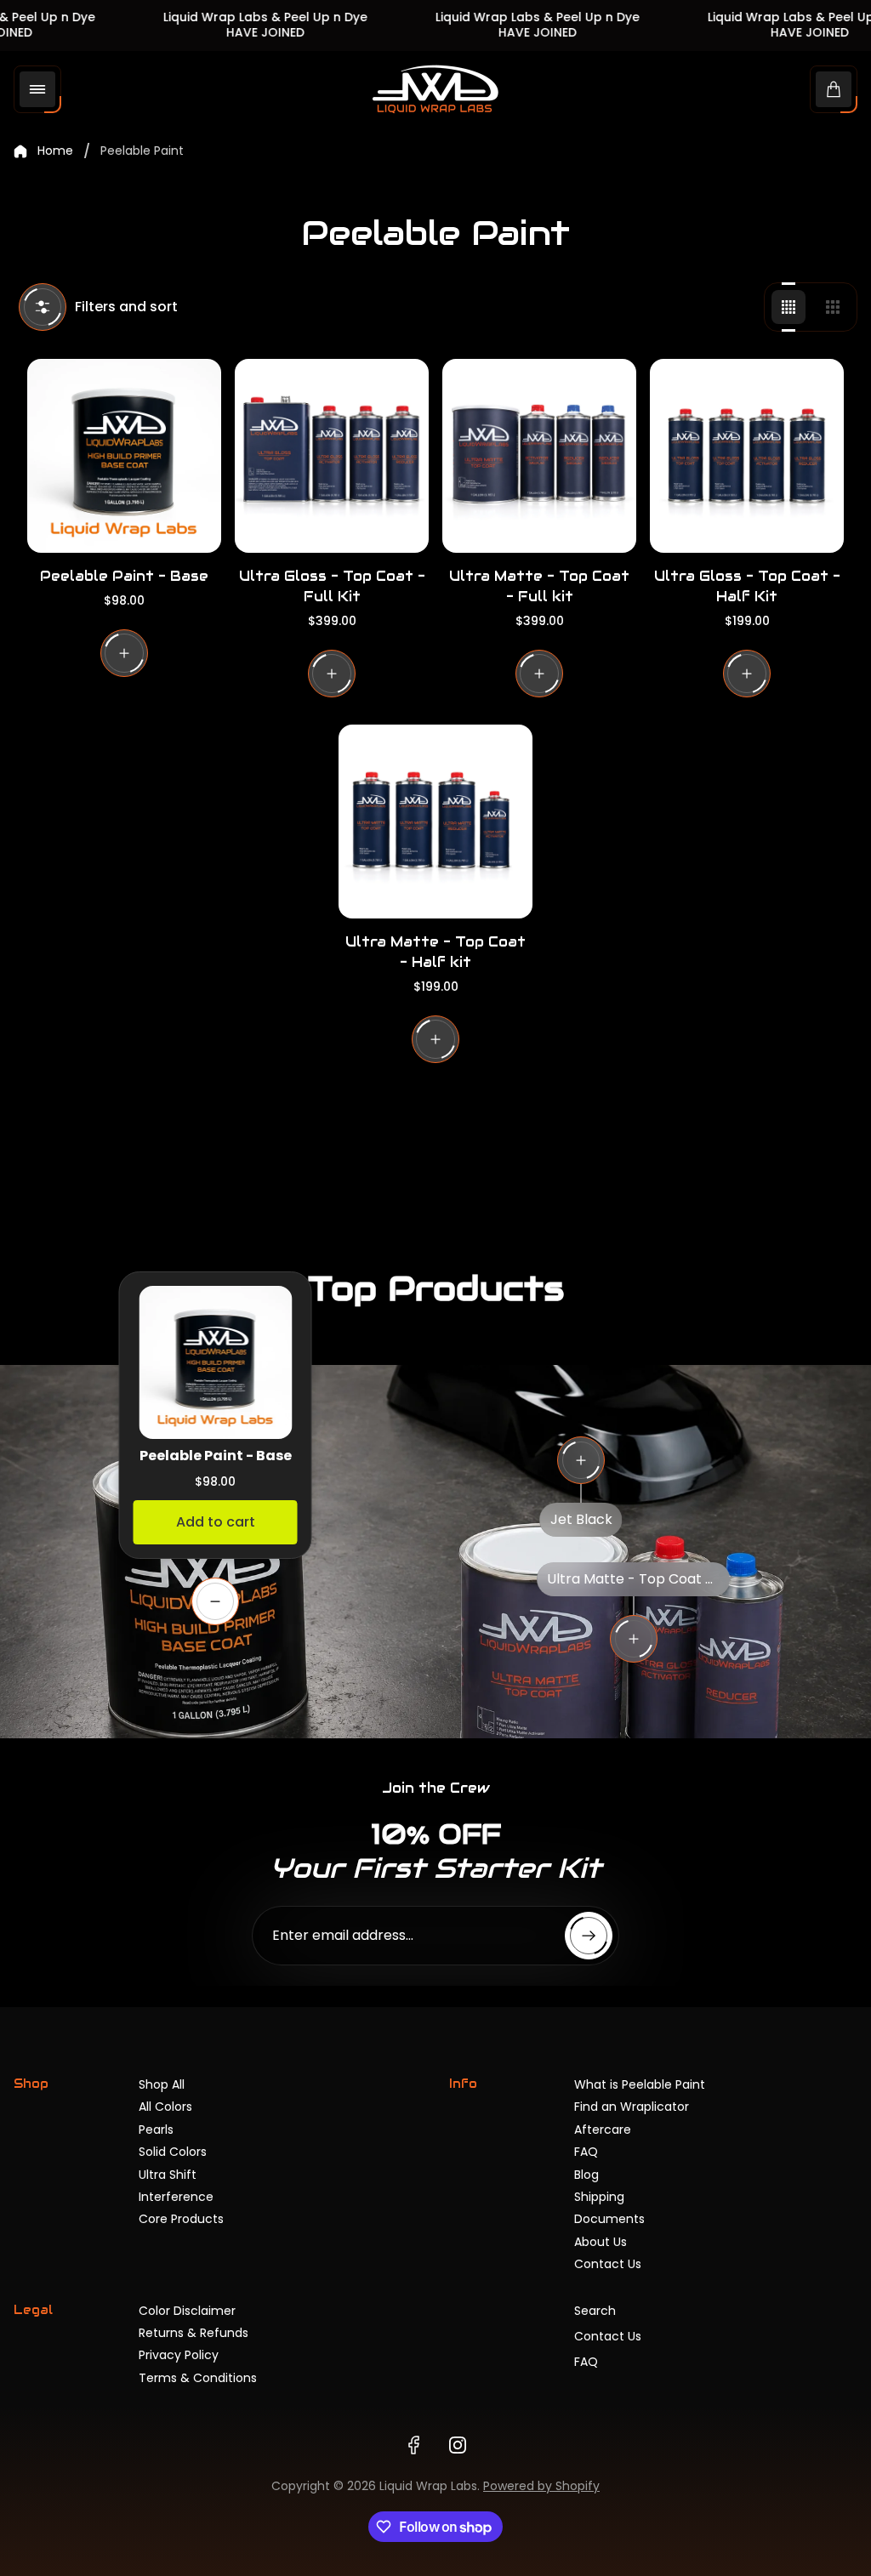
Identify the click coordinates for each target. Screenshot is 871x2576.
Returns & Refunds (194, 2333)
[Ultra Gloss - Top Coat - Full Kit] (332, 456)
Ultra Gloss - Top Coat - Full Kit (332, 586)
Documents (609, 2219)
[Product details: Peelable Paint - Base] (215, 1601)
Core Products (181, 2219)
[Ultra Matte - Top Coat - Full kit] (539, 456)
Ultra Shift (168, 2175)
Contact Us (608, 2264)
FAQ (586, 2152)
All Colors (165, 2107)
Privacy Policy (179, 2355)
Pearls (156, 2130)
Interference (176, 2197)
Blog (586, 2175)
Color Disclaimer (187, 2311)
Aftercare (603, 2130)
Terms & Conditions (198, 2378)
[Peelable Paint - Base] (124, 456)
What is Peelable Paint (640, 2084)
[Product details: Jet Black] (581, 1460)
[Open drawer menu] (37, 89)
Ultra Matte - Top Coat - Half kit (435, 952)
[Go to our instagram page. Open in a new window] (458, 2445)
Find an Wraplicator (632, 2107)
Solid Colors (173, 2152)
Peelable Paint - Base (124, 576)
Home (55, 151)
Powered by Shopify (541, 2486)
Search (595, 2311)
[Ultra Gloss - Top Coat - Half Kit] (747, 456)
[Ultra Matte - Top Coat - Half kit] (435, 822)
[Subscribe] (589, 1936)
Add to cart (216, 1522)
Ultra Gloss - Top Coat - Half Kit (747, 586)
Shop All (162, 2084)
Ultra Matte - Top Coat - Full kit (539, 586)
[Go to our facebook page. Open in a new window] (413, 2445)
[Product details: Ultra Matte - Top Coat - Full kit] (634, 1639)
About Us (601, 2242)
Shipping (599, 2197)
